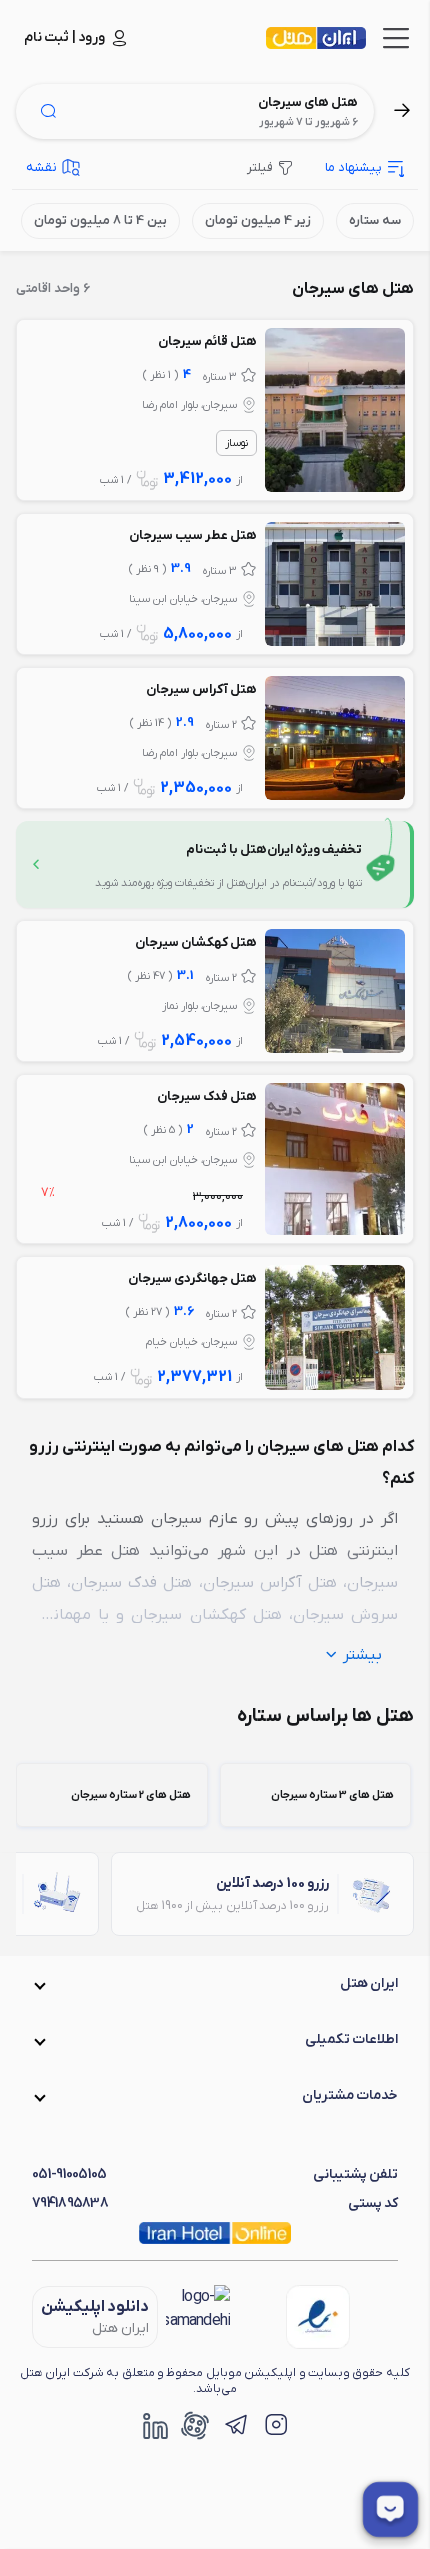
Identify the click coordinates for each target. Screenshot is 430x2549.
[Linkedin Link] (155, 2425)
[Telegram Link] (235, 2425)
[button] (215, 1984)
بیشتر (362, 1655)
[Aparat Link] (195, 2425)
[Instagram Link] (275, 2425)
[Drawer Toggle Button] (396, 38)
